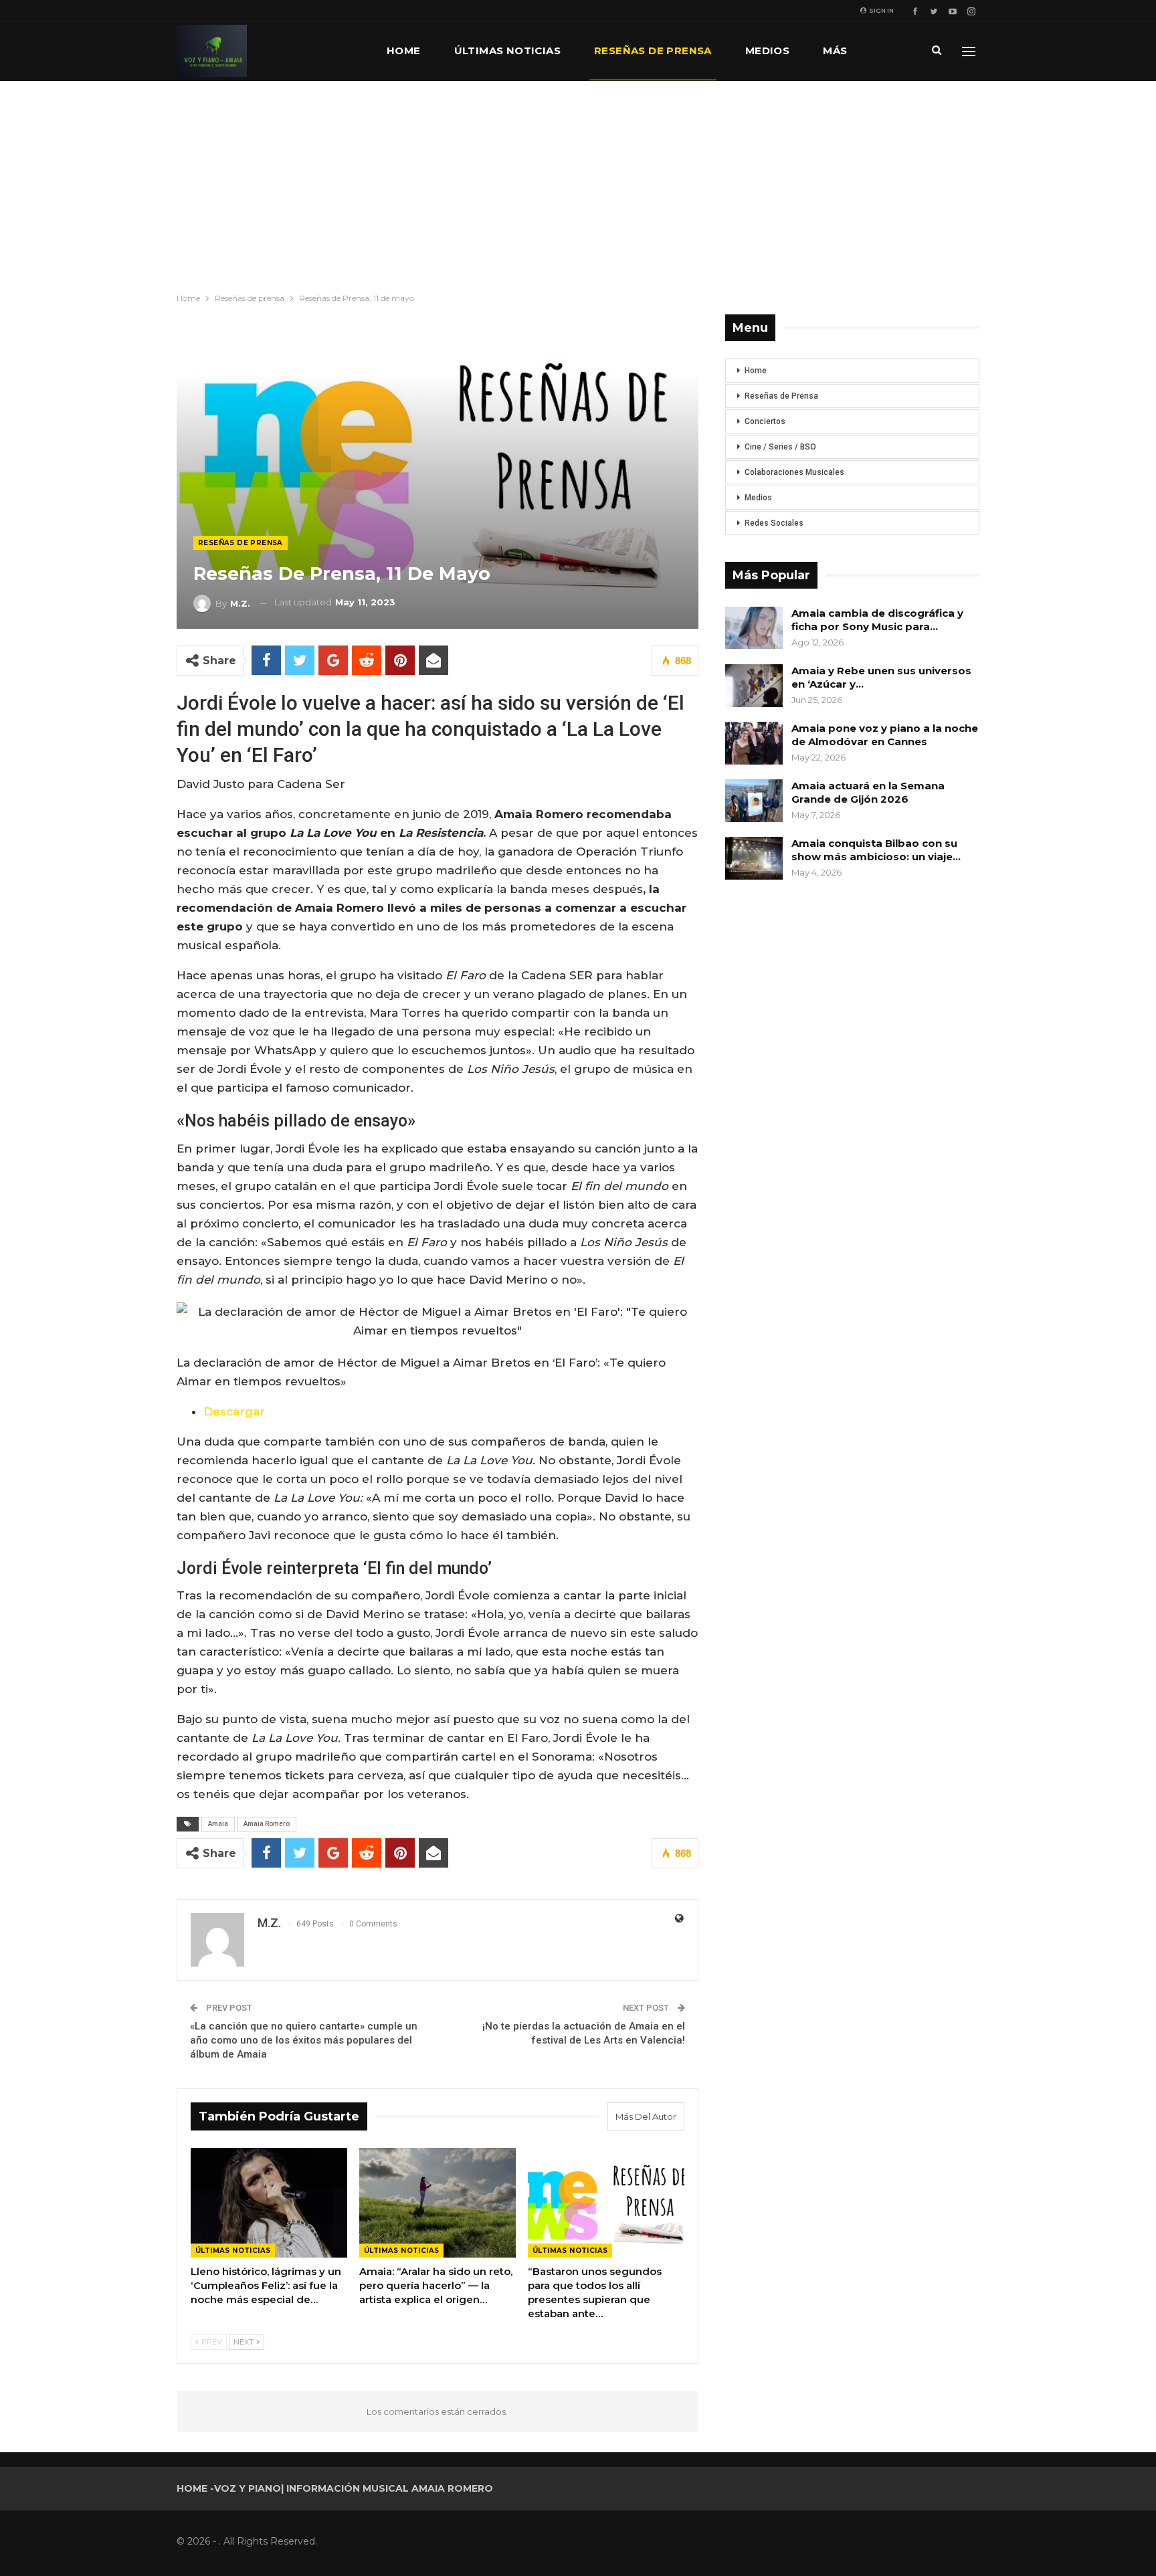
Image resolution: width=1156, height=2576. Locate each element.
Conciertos (765, 421)
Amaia (218, 1824)
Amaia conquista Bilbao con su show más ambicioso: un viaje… (876, 850)
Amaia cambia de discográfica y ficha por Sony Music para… (877, 620)
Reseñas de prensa (653, 51)
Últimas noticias (507, 51)
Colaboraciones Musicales (794, 472)
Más (835, 51)
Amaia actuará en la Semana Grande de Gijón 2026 (868, 792)
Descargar (234, 1411)
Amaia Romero (267, 1824)
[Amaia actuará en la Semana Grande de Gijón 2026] (754, 801)
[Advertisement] (578, 181)
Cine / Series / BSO (780, 447)
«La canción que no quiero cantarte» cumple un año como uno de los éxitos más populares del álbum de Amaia (304, 2040)
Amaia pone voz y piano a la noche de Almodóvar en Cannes (885, 735)
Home (404, 51)
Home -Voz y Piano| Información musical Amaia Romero (335, 2488)
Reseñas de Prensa (781, 396)
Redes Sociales (774, 523)
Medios (767, 51)
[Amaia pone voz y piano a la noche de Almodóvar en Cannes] (754, 743)
